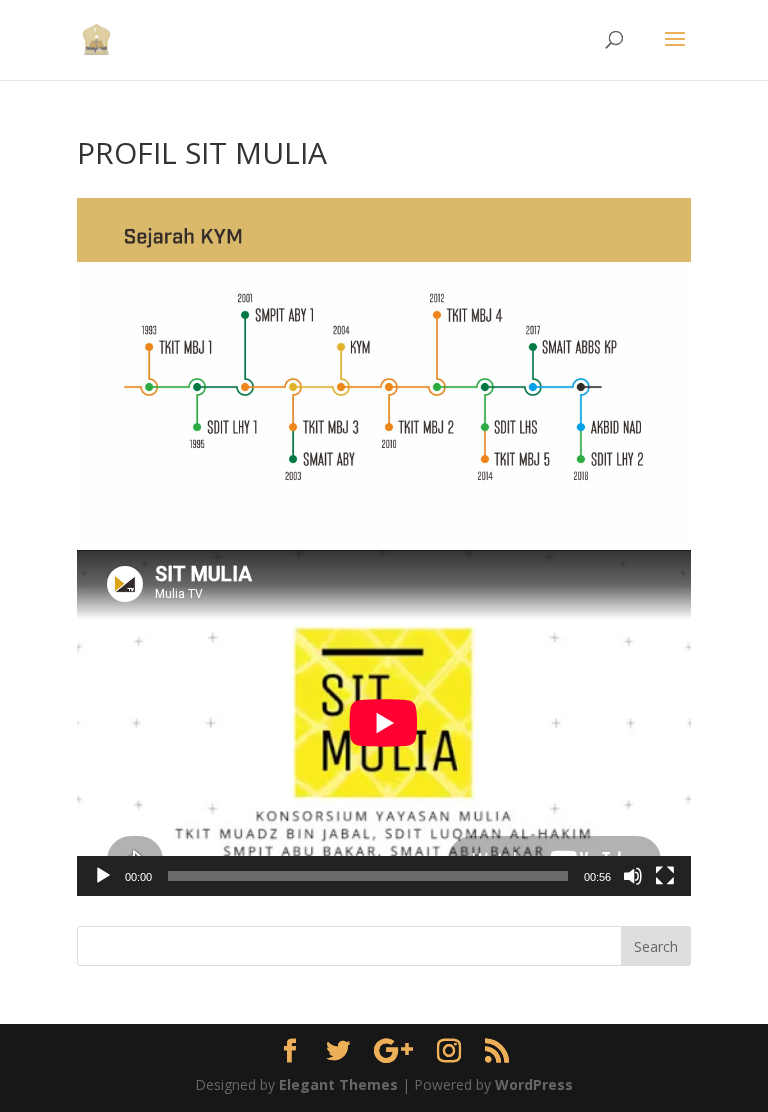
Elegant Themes (338, 1084)
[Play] (103, 876)
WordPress (534, 1084)
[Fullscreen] (665, 876)
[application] (384, 723)
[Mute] (633, 876)
